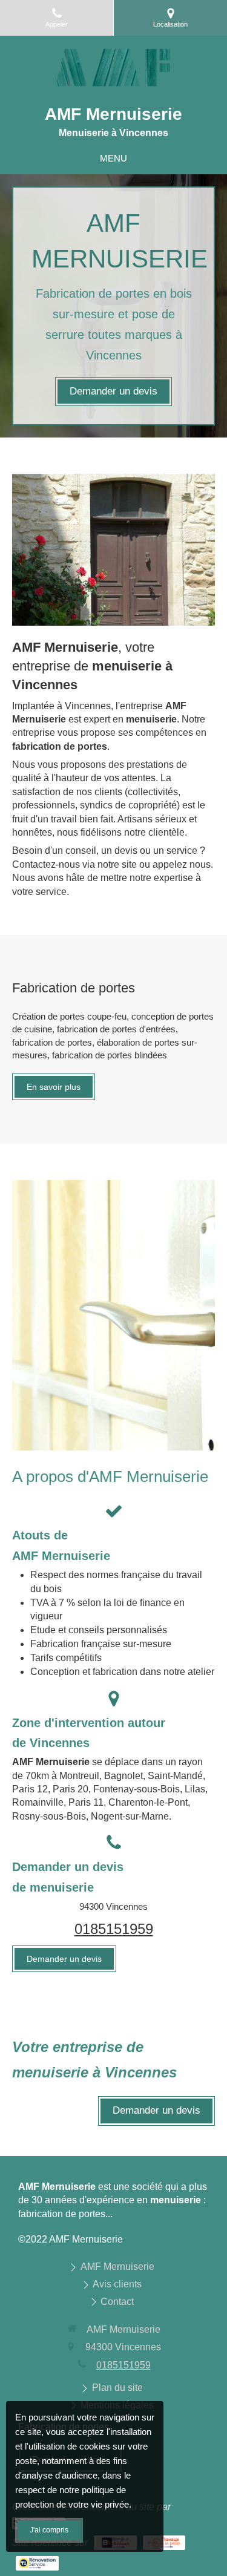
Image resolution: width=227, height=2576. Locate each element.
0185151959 (114, 1929)
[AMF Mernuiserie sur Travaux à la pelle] (164, 2543)
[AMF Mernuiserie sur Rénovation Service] (37, 2563)
